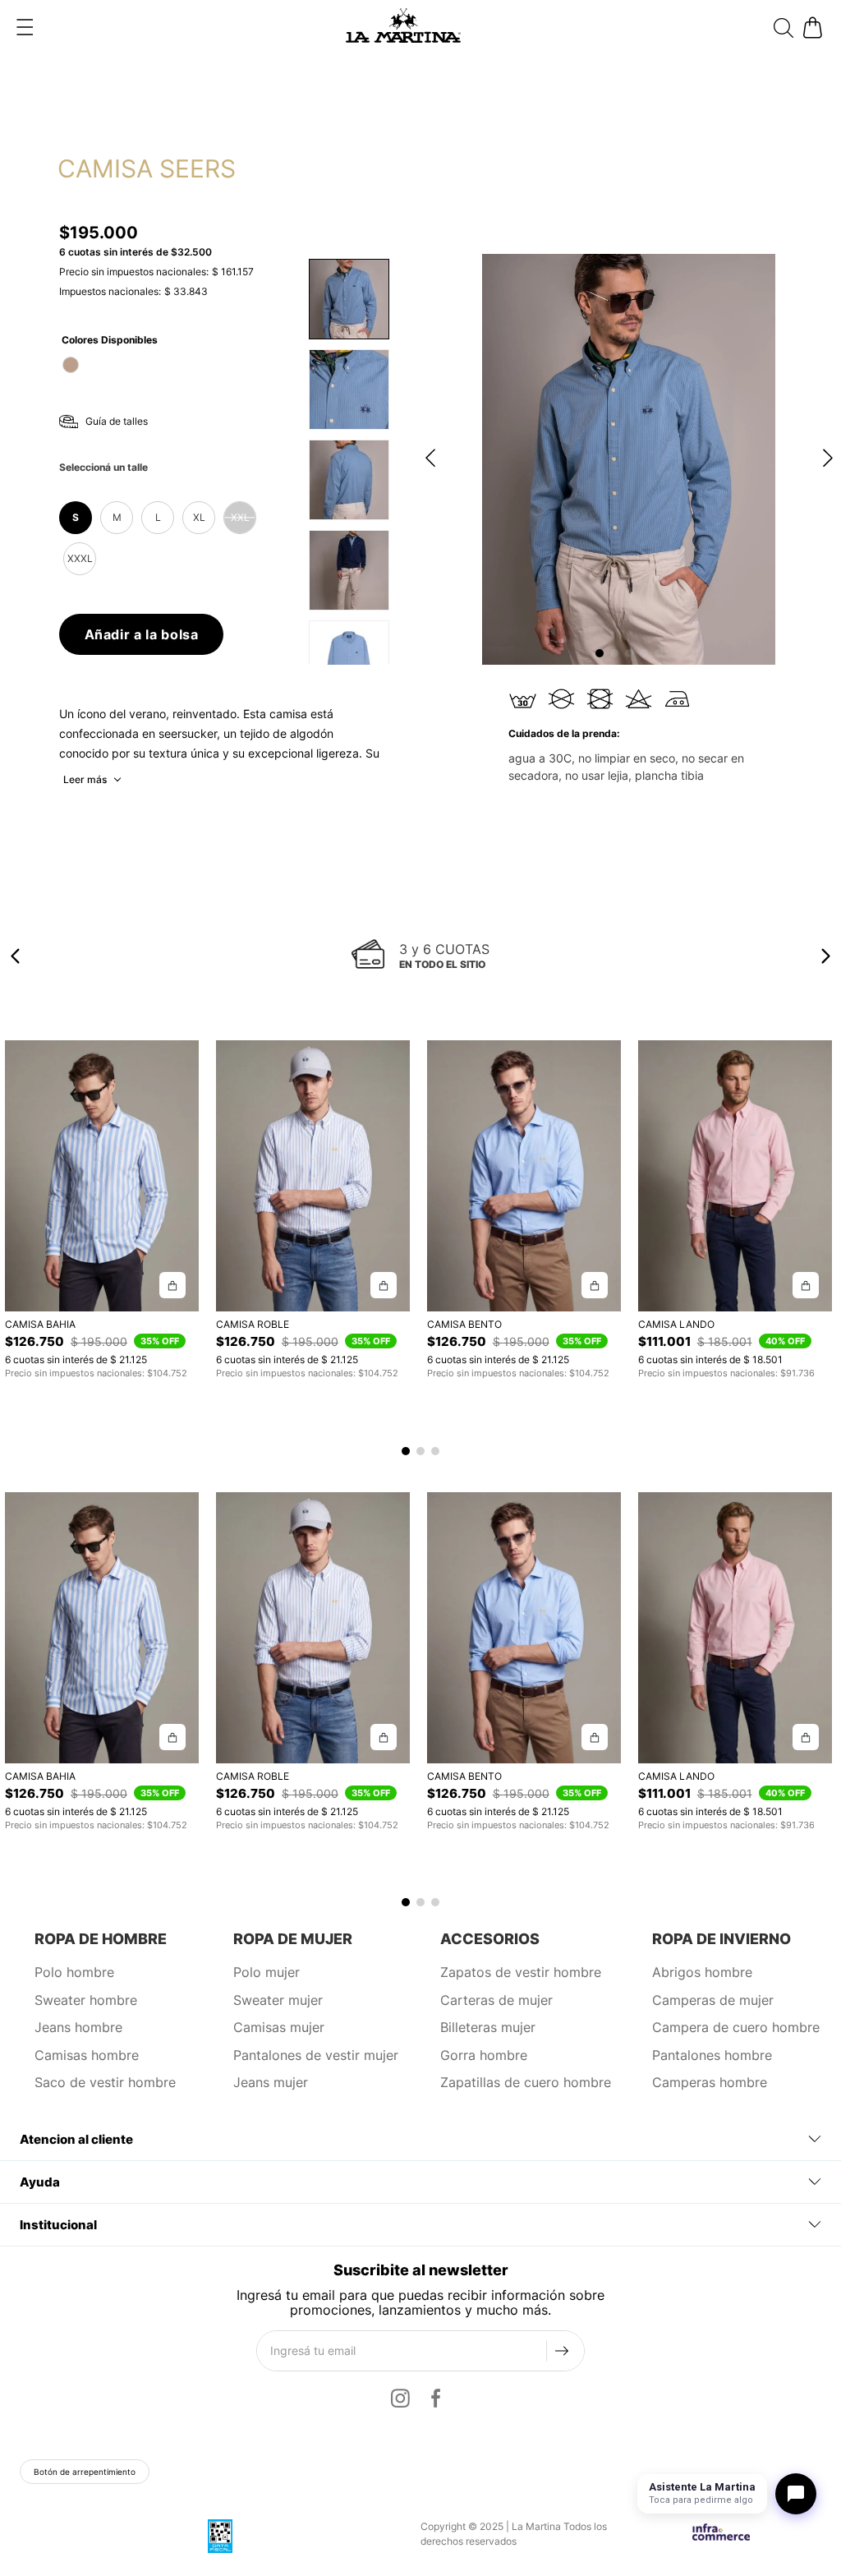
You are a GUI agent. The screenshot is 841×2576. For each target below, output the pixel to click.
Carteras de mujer (496, 2000)
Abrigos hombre (702, 1972)
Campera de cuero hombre (736, 2027)
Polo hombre (74, 1972)
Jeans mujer (271, 2082)
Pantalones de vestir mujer (316, 2055)
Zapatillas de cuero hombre (526, 2082)
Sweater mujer (278, 2000)
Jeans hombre (78, 2027)
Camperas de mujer (713, 2000)
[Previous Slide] (16, 956)
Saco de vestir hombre (105, 2082)
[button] (25, 27)
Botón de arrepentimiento (85, 2472)
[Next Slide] (825, 956)
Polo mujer (267, 1972)
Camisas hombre (87, 2055)
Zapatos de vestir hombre (521, 1972)
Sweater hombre (86, 2000)
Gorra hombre (484, 2055)
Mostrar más (94, 781)
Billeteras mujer (488, 2027)
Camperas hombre (710, 2082)
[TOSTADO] (71, 365)
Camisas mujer (279, 2027)
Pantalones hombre (712, 2055)
